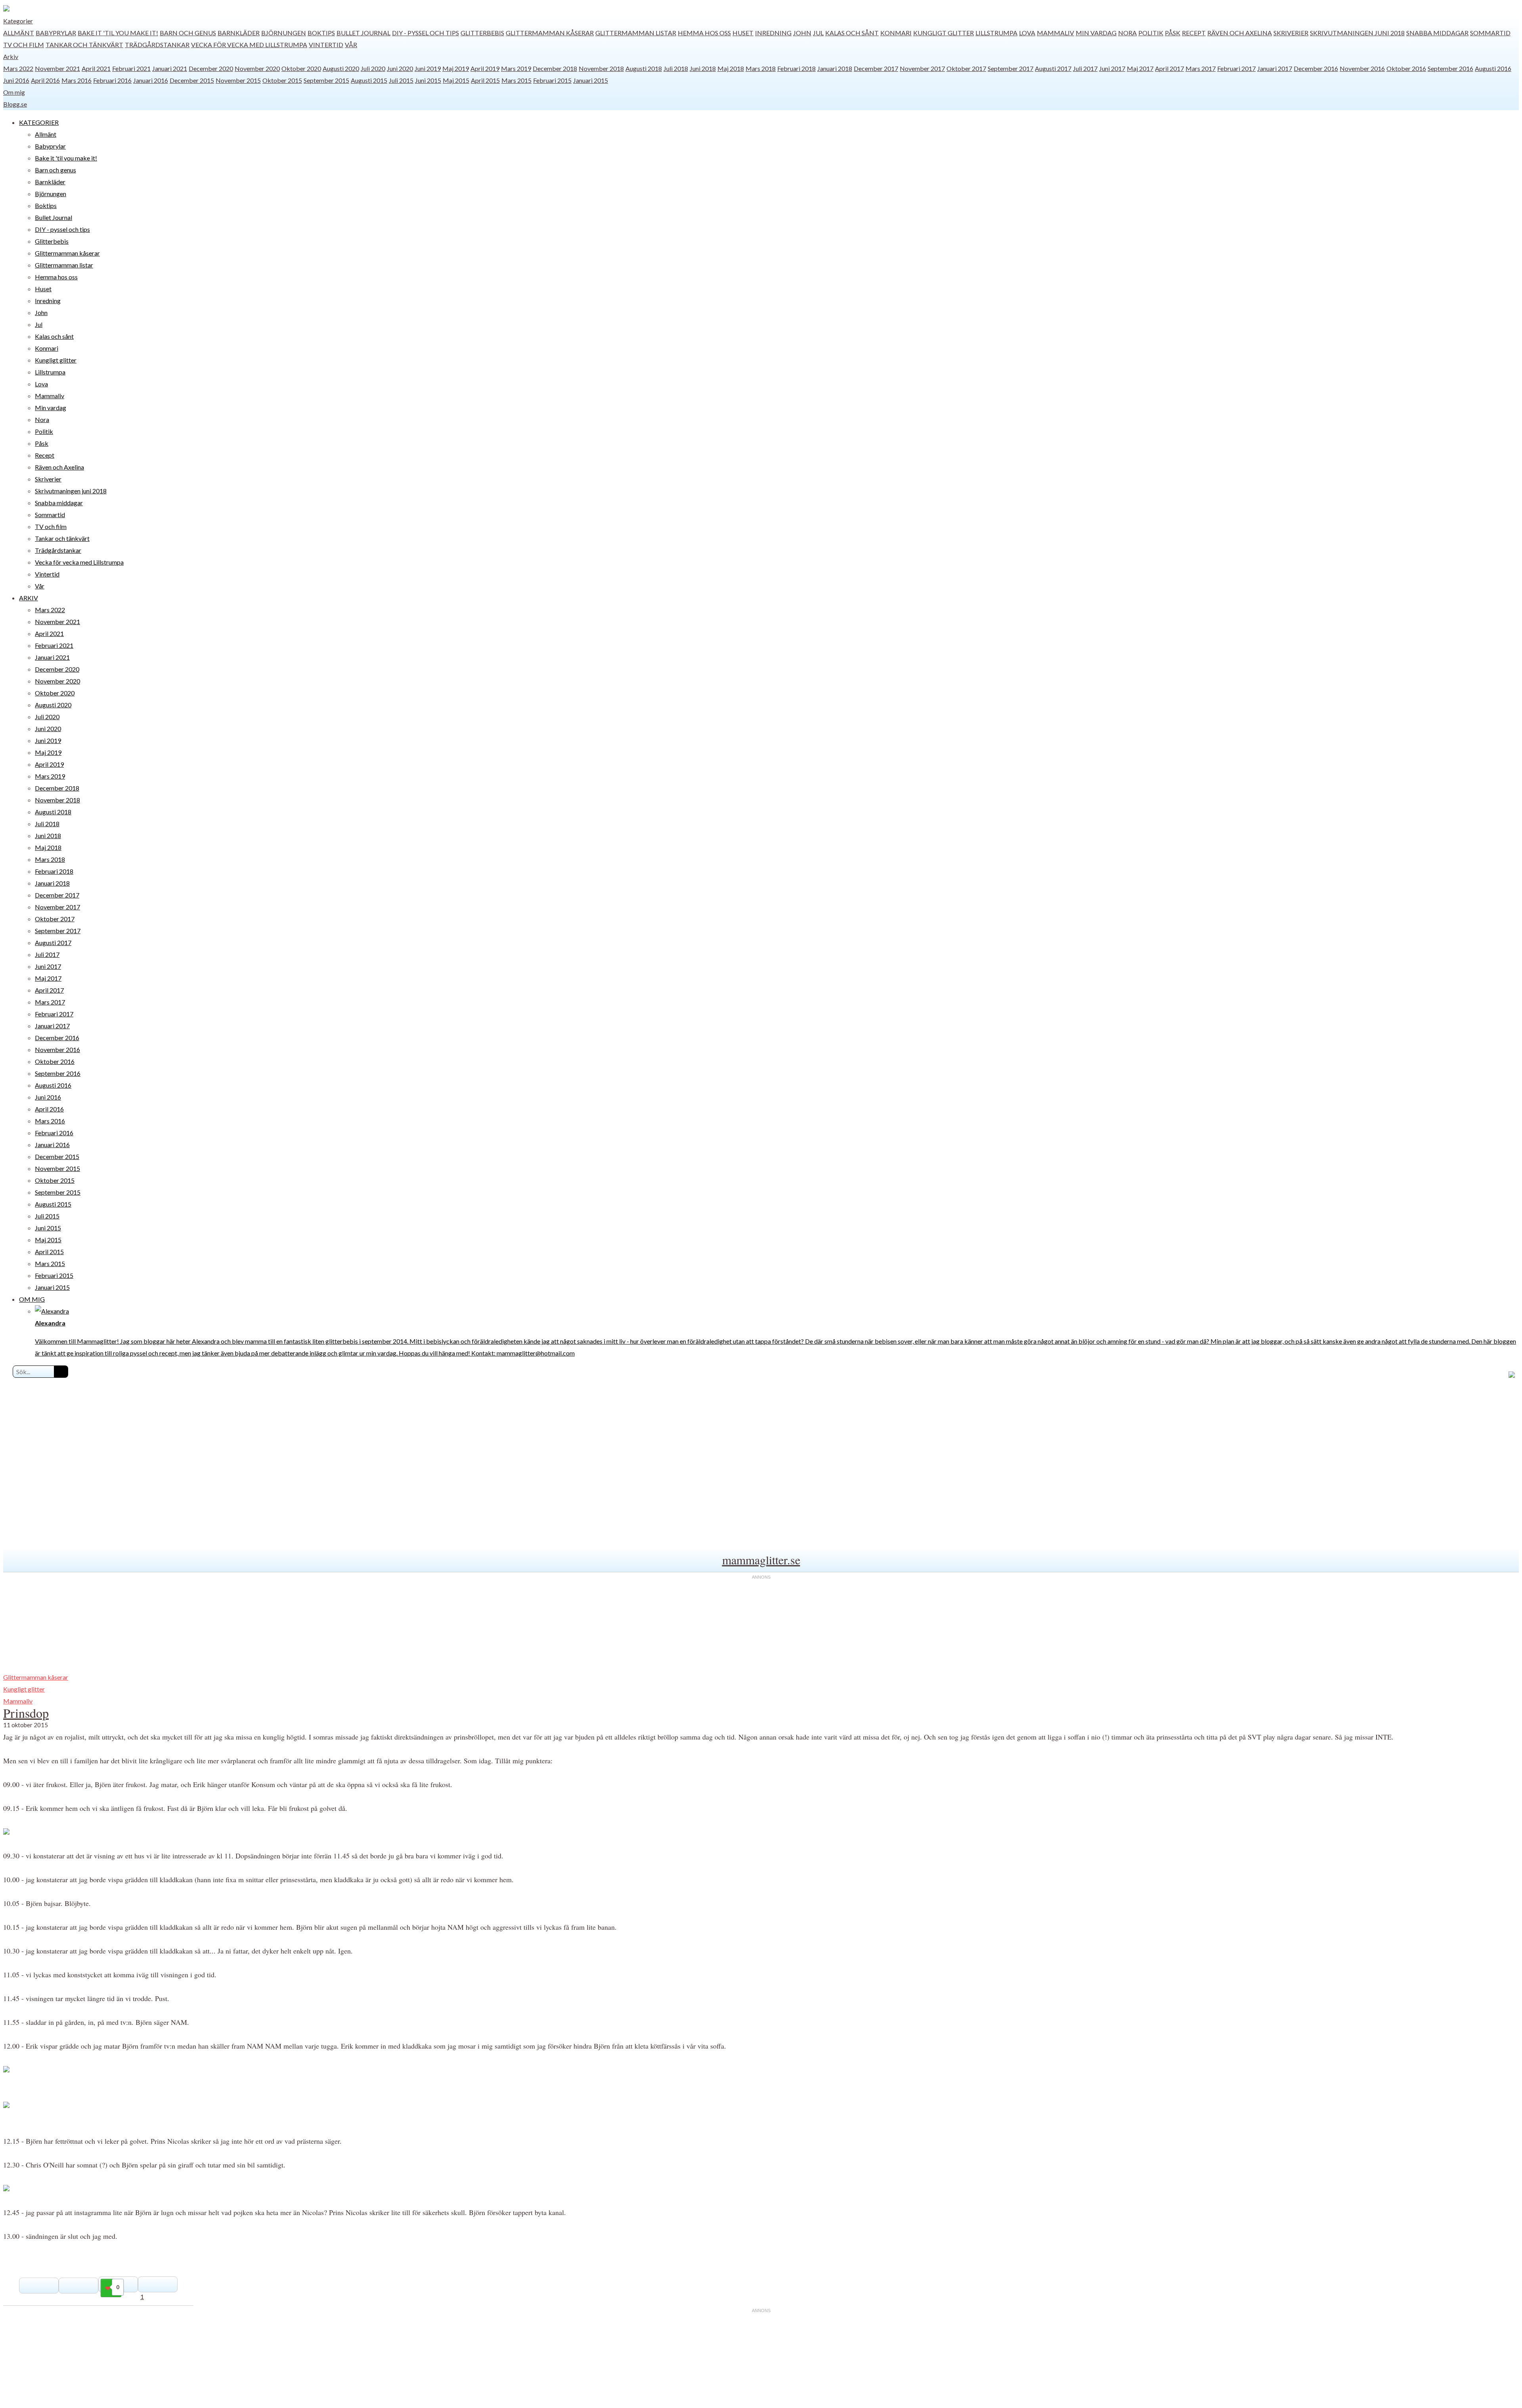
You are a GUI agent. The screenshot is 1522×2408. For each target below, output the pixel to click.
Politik (1151, 33)
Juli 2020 (373, 68)
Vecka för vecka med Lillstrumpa (249, 45)
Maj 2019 (456, 68)
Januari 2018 (835, 68)
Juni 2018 (703, 68)
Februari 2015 (552, 80)
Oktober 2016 (1406, 68)
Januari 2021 (170, 68)
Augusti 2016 (1493, 68)
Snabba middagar (1437, 33)
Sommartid (1490, 33)
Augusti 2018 (644, 68)
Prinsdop (26, 1713)
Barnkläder (239, 33)
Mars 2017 (1201, 68)
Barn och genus (188, 33)
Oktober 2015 (282, 80)
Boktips (321, 33)
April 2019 (485, 68)
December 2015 (192, 80)
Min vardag (1096, 33)
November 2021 (57, 68)
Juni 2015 (428, 80)
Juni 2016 (16, 80)
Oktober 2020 (301, 68)
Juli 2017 (1085, 68)
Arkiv (11, 56)
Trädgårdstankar (157, 45)
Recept (1194, 33)
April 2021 (96, 68)
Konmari (896, 33)
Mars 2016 (76, 80)
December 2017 (876, 68)
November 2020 (257, 68)
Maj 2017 (1140, 68)
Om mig (14, 92)
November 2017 (922, 68)
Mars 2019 (516, 68)
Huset (743, 33)
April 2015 (485, 80)
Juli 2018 (676, 68)
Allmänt (19, 33)
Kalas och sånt (852, 33)
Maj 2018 (731, 68)
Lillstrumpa (996, 33)
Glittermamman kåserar (550, 33)
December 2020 (211, 68)
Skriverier (1291, 33)
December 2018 (555, 68)
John (802, 33)
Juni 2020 (400, 68)
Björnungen (284, 33)
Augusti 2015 (369, 80)
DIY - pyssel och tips (425, 33)
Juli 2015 (401, 80)
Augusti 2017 (1053, 68)
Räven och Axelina (1240, 33)
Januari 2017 (1275, 68)
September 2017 (1011, 68)
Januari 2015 (591, 80)
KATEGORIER (39, 122)
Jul (818, 33)
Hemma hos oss (704, 33)
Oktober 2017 (966, 68)
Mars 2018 (761, 68)
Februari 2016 (112, 80)
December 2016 (1316, 68)
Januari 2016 (151, 80)
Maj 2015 (456, 80)
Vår (351, 45)
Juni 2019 (428, 68)
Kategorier (18, 21)
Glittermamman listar (636, 33)
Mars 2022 (18, 68)
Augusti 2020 (341, 68)
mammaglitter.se (761, 1560)
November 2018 (601, 68)
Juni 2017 (1112, 68)
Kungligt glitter (944, 33)
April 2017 (1169, 68)
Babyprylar (56, 33)
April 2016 (45, 80)
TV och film (24, 45)
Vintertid (326, 45)
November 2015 (238, 80)
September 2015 (326, 80)
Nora (1127, 33)
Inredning (773, 33)
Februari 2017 (1236, 68)
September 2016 (1450, 68)
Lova (1027, 33)
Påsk (1173, 33)
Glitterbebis (482, 33)
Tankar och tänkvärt (84, 45)
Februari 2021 (131, 68)
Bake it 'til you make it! (118, 33)
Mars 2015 (516, 80)
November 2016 (1362, 68)
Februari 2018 (796, 68)
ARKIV (29, 598)
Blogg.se (15, 104)
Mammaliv (1055, 33)
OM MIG (32, 1299)
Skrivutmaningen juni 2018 (1357, 33)
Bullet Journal (363, 33)
